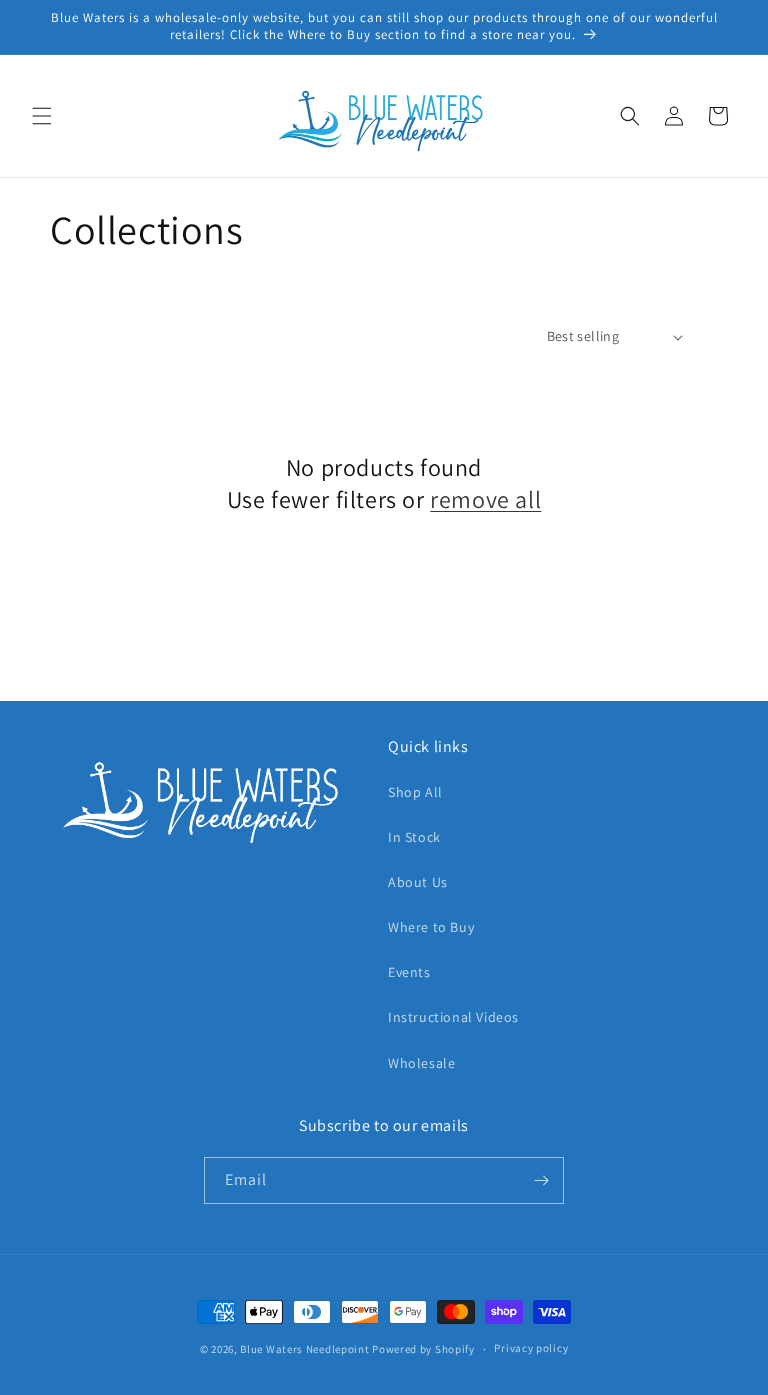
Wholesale (421, 1063)
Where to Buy (431, 927)
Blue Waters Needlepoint (304, 1349)
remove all (485, 499)
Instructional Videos (453, 1017)
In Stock (414, 837)
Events (409, 972)
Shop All (415, 792)
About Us (418, 882)
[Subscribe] (541, 1180)
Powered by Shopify (423, 1349)
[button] (42, 116)
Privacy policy (531, 1348)
